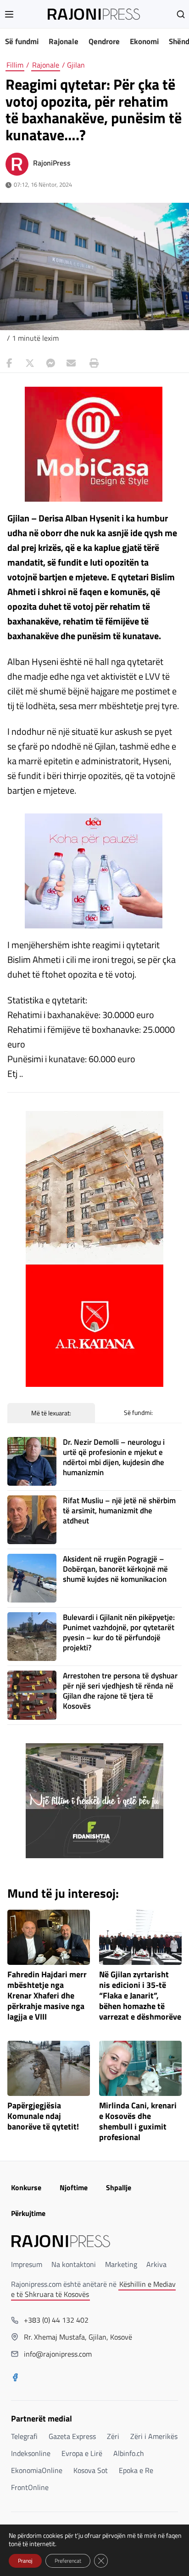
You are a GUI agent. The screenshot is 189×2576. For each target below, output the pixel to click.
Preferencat (68, 2561)
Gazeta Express (72, 2436)
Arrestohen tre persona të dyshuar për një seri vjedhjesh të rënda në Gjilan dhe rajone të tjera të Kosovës (120, 1691)
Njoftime (74, 2187)
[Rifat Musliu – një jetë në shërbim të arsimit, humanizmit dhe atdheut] (32, 1520)
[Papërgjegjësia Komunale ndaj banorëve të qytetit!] (49, 2068)
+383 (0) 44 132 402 (56, 2320)
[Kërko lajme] (181, 14)
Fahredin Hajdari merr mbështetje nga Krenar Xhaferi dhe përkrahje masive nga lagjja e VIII (47, 1996)
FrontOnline (30, 2487)
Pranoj (25, 2561)
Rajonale (64, 41)
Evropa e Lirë (82, 2453)
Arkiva (156, 2264)
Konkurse (26, 2187)
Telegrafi (24, 2436)
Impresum (27, 2264)
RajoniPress (52, 163)
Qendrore (104, 41)
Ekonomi (144, 41)
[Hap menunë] (9, 14)
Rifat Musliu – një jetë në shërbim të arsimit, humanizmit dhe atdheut (119, 1511)
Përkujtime (28, 2213)
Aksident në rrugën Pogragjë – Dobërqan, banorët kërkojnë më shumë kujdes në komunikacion (115, 1569)
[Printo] (92, 363)
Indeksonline (31, 2453)
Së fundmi (22, 41)
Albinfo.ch (129, 2453)
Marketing (121, 2264)
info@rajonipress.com (58, 2354)
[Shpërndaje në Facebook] (9, 363)
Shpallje (119, 2187)
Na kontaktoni (74, 2264)
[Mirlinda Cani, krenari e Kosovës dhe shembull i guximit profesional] (140, 2068)
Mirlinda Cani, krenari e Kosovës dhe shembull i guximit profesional (138, 2121)
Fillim (15, 65)
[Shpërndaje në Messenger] (50, 363)
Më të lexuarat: (51, 1413)
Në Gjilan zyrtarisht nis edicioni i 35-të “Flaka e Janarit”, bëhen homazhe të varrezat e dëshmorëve (140, 1996)
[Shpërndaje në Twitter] (30, 363)
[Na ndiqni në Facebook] (15, 2378)
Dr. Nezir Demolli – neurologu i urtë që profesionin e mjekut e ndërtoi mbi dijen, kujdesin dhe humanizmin (114, 1457)
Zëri (113, 2436)
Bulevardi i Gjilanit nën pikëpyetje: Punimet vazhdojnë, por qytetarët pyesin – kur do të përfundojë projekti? (119, 1632)
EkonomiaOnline (37, 2470)
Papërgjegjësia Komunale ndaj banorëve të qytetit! (43, 2116)
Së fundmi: (138, 1412)
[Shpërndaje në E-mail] (71, 363)
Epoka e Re (136, 2470)
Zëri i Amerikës (154, 2436)
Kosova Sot (91, 2470)
